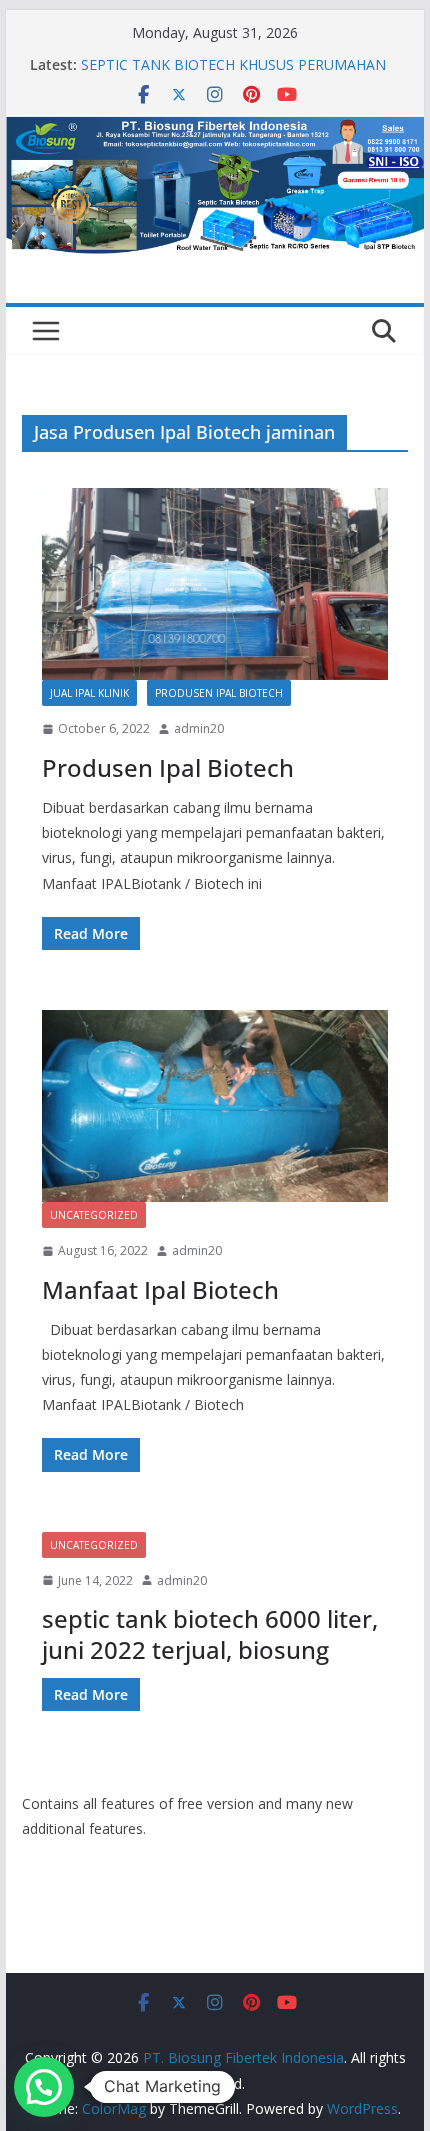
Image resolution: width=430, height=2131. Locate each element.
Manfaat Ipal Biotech (160, 1289)
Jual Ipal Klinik (89, 693)
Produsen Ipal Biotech (219, 693)
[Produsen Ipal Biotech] (214, 584)
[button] (44, 2087)
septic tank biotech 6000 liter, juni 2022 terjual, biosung (210, 1634)
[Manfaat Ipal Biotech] (214, 1106)
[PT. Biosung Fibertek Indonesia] (214, 129)
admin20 (199, 728)
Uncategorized (94, 1215)
